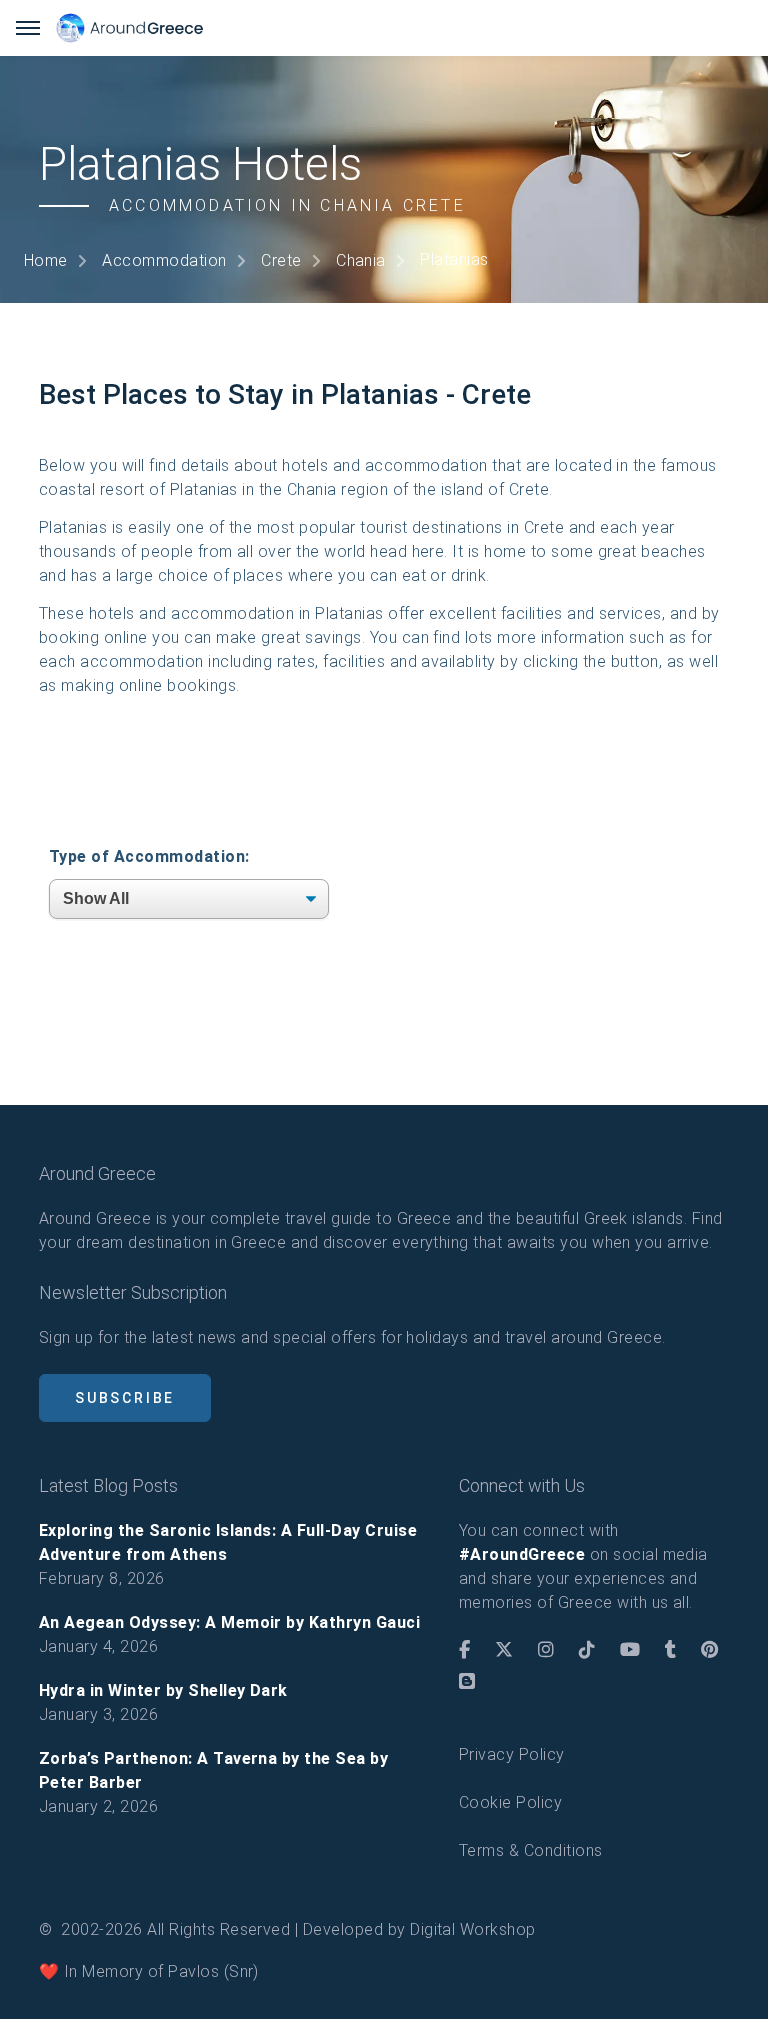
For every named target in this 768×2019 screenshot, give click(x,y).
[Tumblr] (670, 1650)
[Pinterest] (709, 1650)
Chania (361, 260)
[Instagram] (546, 1650)
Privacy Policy (512, 1754)
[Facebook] (464, 1650)
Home (46, 260)
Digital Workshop (473, 1929)
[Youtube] (630, 1650)
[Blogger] (467, 1682)
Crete (281, 260)
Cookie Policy (510, 1802)
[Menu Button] (28, 28)
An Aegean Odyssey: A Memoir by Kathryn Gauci (229, 1622)
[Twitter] (504, 1650)
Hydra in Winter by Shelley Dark (163, 1690)
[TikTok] (587, 1650)
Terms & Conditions (531, 1850)
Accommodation (164, 260)
